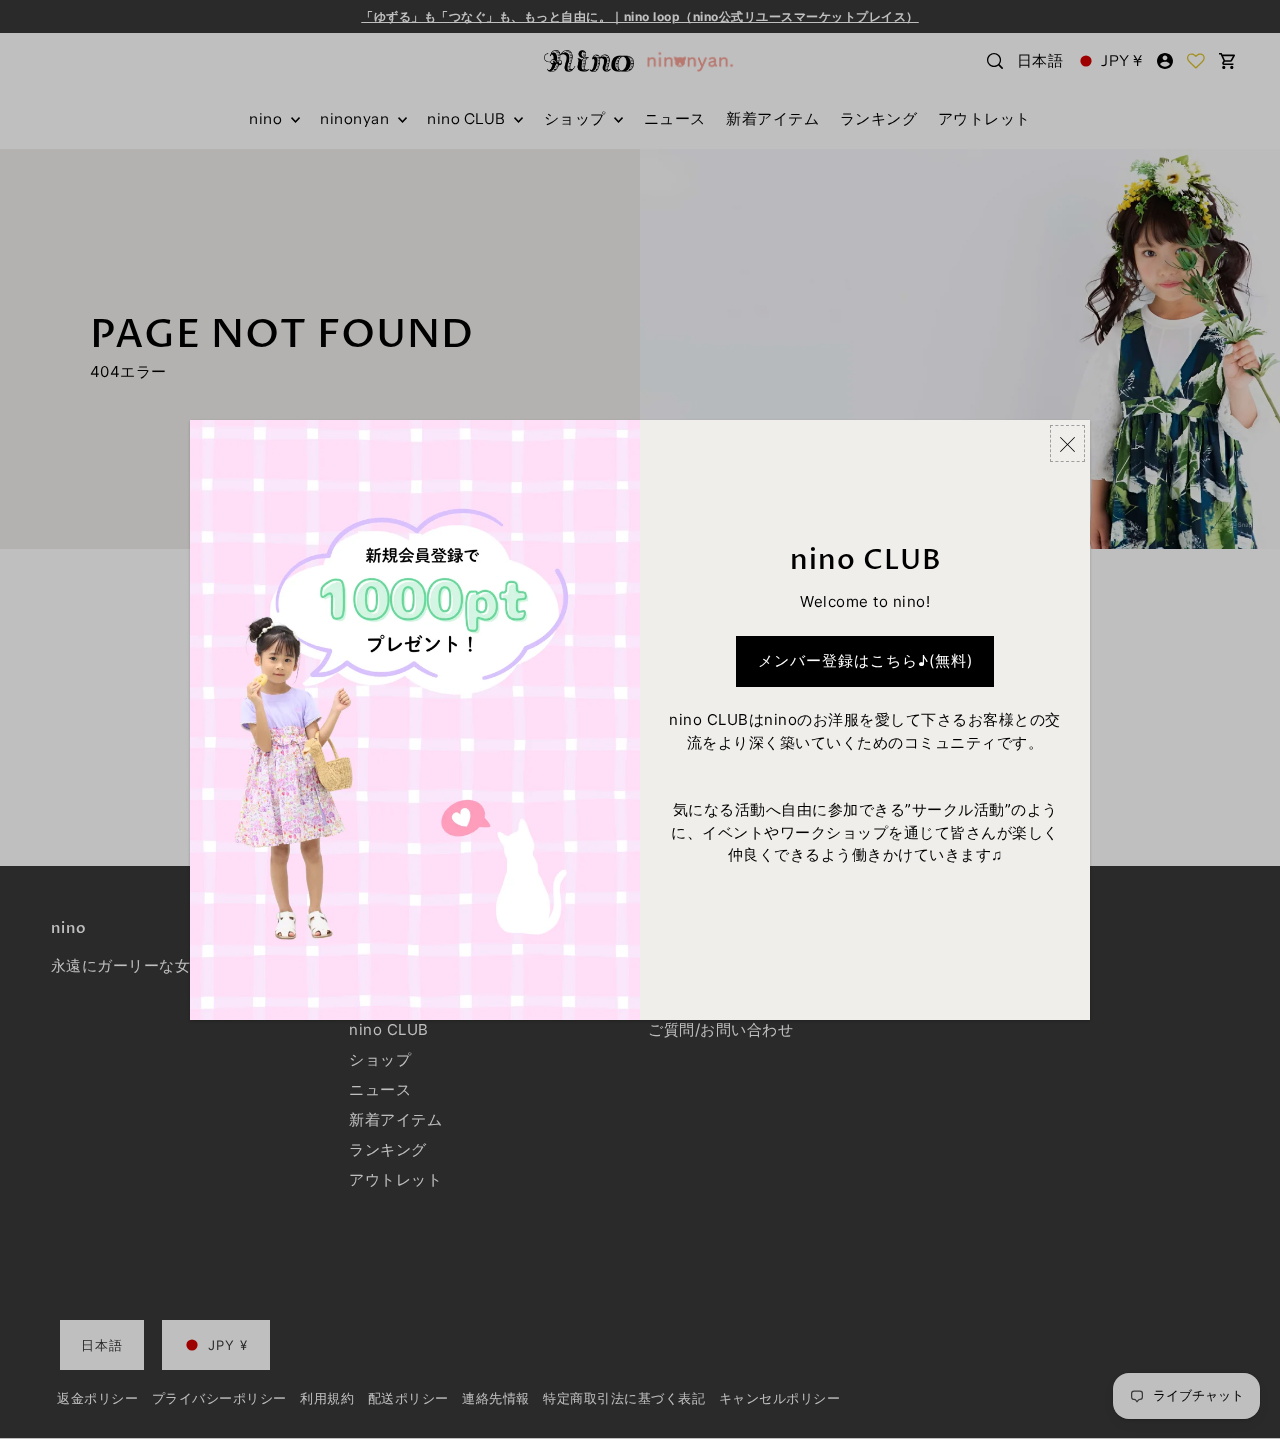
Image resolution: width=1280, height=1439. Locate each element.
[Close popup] (1067, 443)
